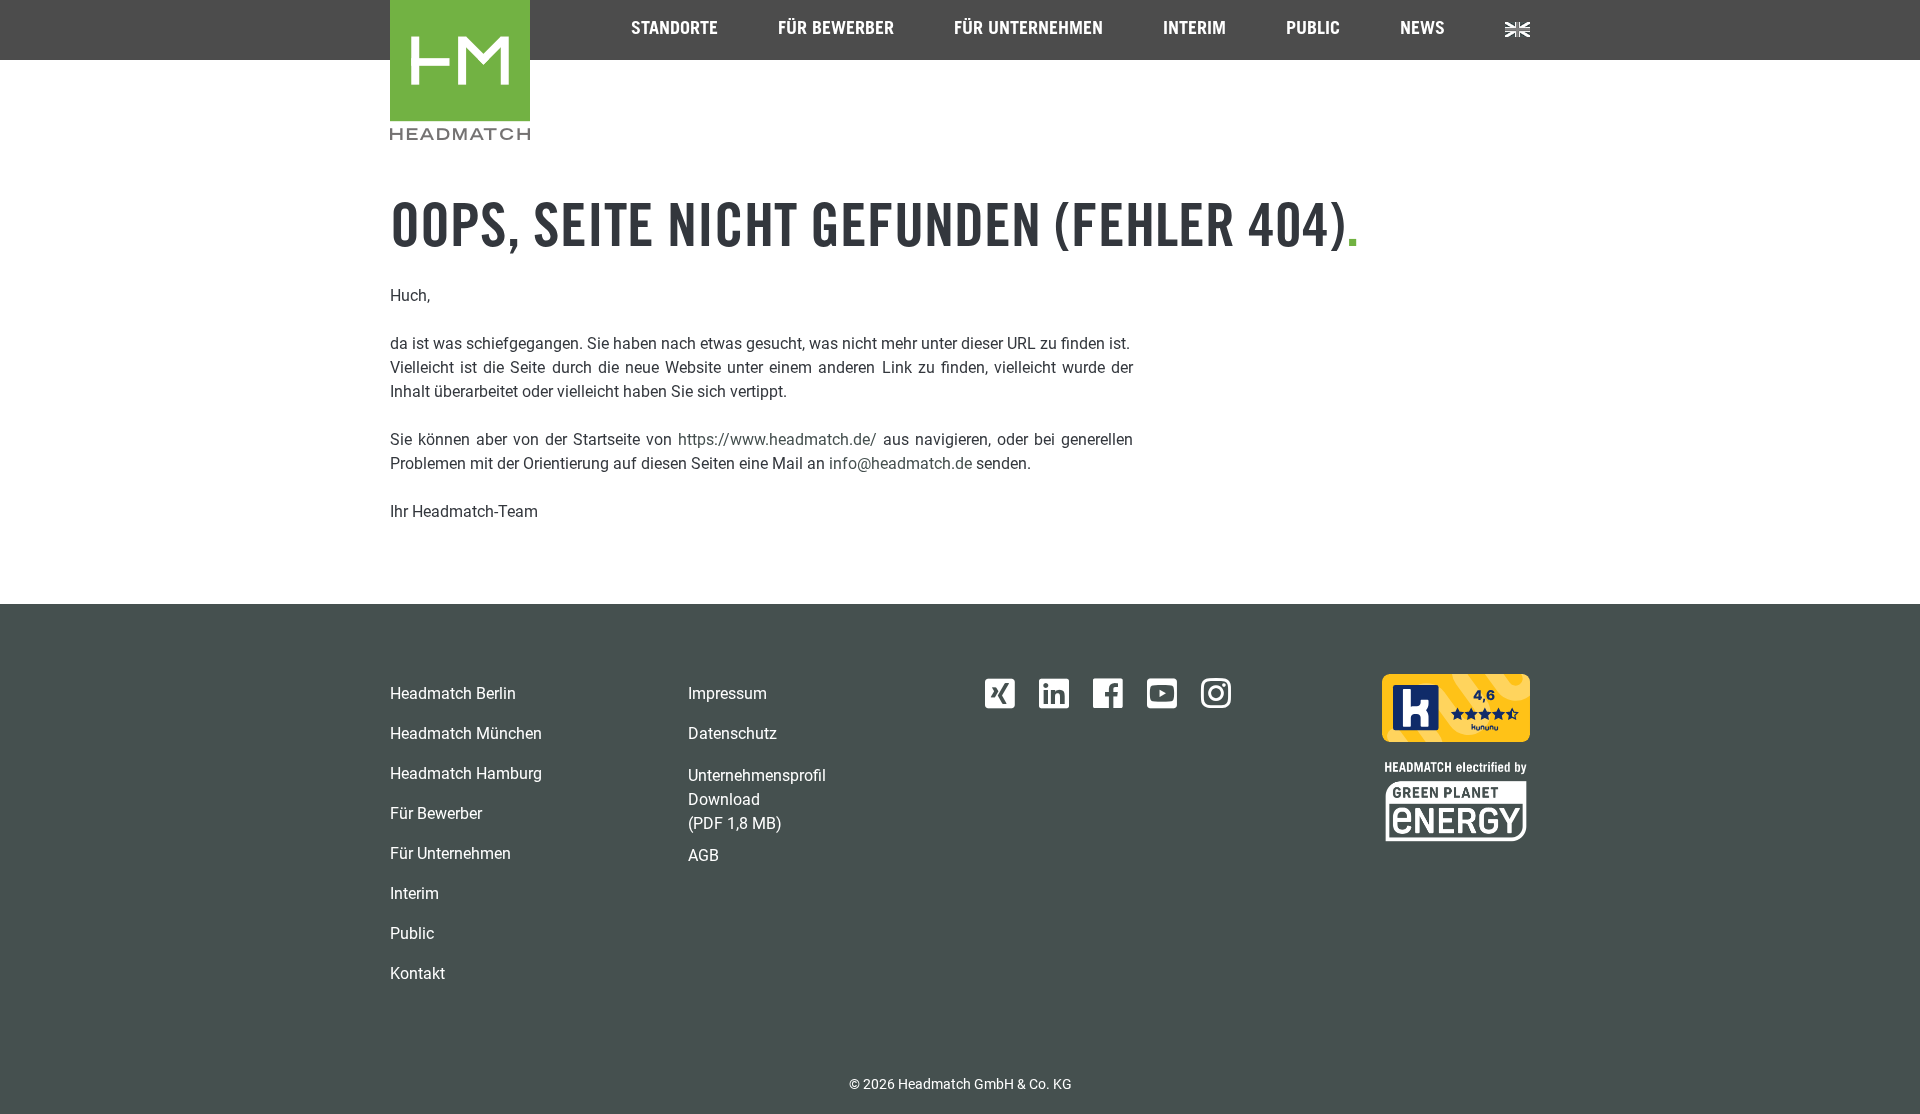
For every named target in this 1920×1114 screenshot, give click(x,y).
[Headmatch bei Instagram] (1216, 694)
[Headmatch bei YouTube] (1162, 694)
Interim (1194, 30)
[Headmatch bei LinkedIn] (1054, 694)
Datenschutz (732, 733)
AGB (703, 855)
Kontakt (417, 973)
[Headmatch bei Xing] (1000, 694)
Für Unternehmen (1028, 30)
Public (1313, 30)
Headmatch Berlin (453, 693)
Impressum (727, 693)
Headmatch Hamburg (466, 773)
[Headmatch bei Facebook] (1108, 694)
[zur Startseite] (460, 70)
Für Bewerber (836, 30)
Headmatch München (466, 733)
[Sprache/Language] (1517, 29)
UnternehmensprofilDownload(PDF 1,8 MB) (757, 799)
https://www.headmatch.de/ (777, 439)
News (1422, 30)
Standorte (674, 30)
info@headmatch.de (900, 463)
